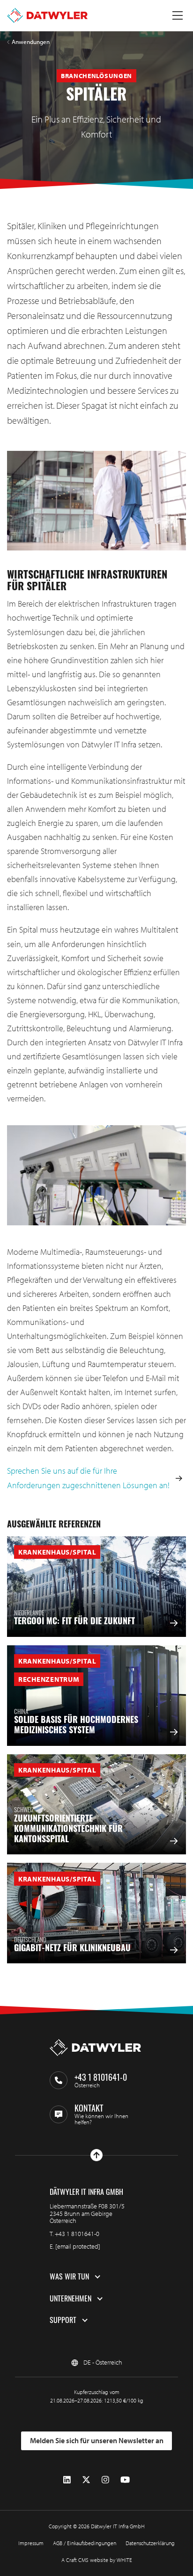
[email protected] (78, 2246)
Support (63, 2320)
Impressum (31, 2543)
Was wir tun (69, 2277)
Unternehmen (71, 2299)
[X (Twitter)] (86, 2480)
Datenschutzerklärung (150, 2543)
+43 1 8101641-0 (77, 2234)
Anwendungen (31, 42)
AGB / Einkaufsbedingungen (85, 2543)
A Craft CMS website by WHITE (97, 2560)
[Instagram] (105, 2480)
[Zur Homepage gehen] (47, 15)
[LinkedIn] (67, 2480)
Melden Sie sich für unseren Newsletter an (97, 2440)
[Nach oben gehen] (96, 2155)
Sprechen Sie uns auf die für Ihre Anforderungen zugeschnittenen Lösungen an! (88, 1478)
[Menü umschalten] (178, 15)
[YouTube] (125, 2480)
